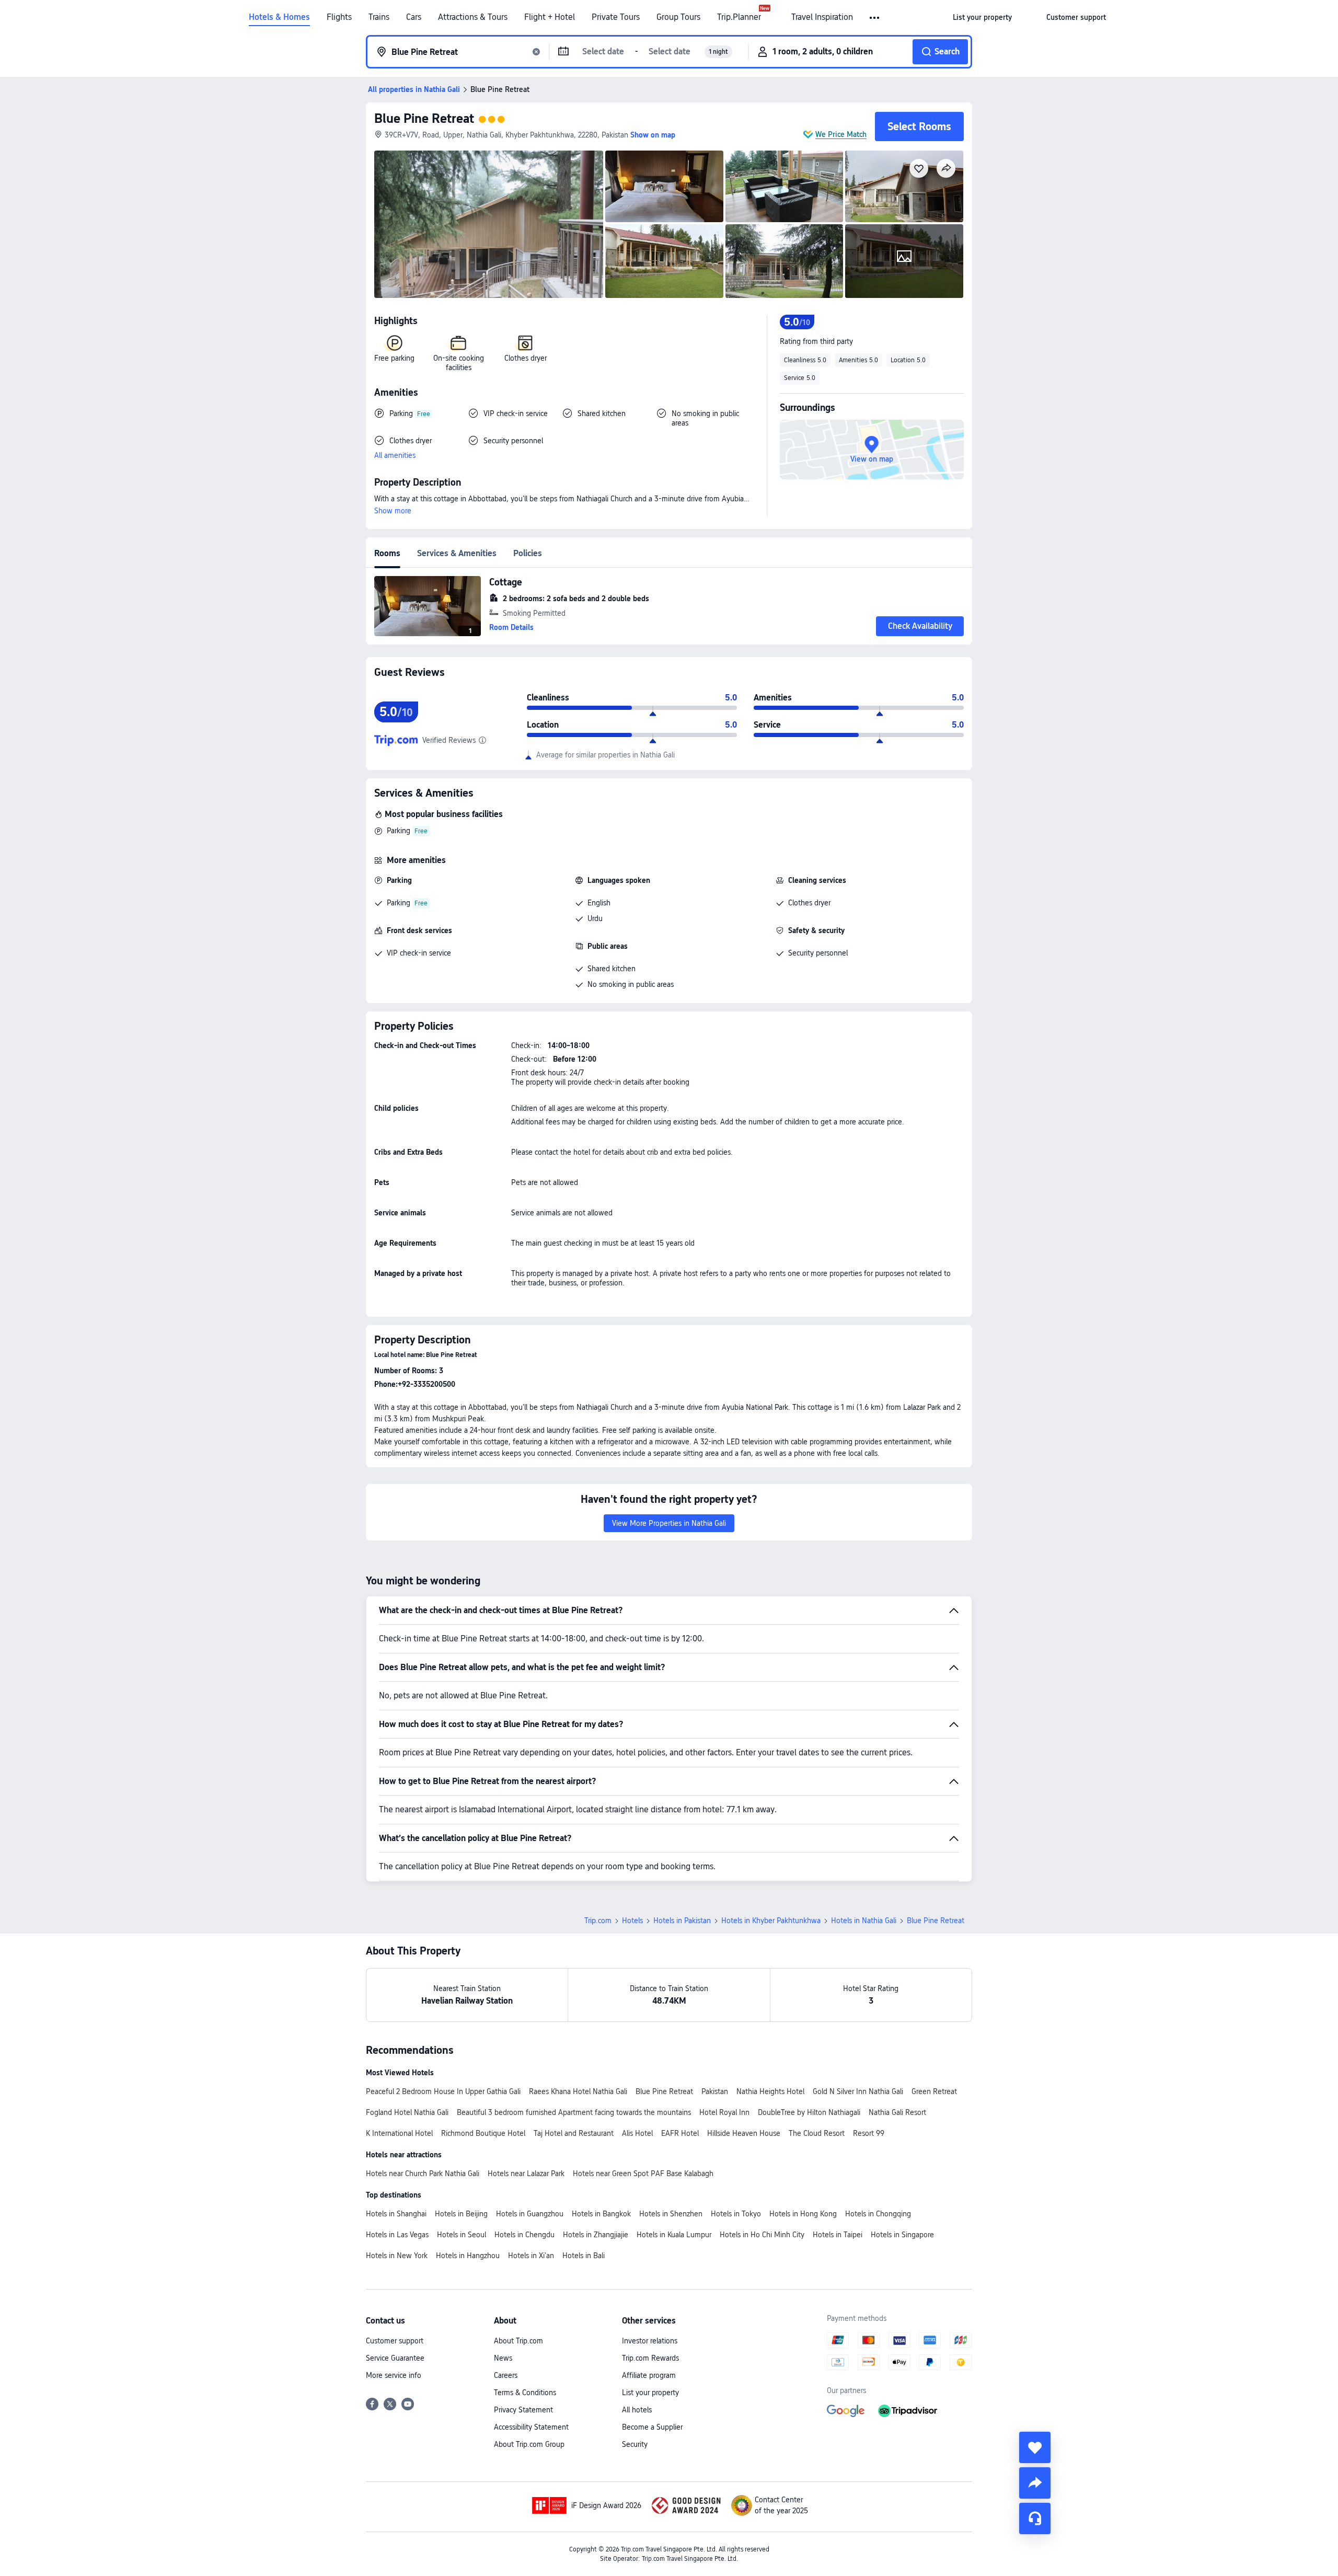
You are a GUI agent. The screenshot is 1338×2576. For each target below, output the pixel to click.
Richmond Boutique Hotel (483, 2133)
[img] (489, 224)
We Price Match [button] (841, 134)
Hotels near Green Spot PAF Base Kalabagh (643, 2173)
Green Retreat (934, 2091)
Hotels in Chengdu (524, 2235)
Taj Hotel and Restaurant (574, 2133)
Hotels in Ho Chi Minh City (762, 2235)
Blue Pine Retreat (424, 118)
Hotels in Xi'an (531, 2256)
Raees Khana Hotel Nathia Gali (578, 2091)
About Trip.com (518, 2341)
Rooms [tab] (387, 553)
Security (635, 2444)
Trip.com (598, 1920)
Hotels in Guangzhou (530, 2214)
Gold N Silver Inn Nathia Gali (858, 2091)
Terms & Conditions (525, 2393)
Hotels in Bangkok (601, 2214)
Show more (393, 511)
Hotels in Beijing (461, 2214)
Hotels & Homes (279, 17)
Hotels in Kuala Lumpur (674, 2235)
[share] (1035, 2483)
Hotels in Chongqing (878, 2214)
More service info (394, 2375)
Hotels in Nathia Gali (864, 1920)
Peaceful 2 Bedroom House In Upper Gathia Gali (443, 2091)
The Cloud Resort (817, 2133)
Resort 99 (869, 2133)
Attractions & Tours (473, 17)
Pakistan (715, 2091)
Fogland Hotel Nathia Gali (407, 2112)
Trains (379, 17)
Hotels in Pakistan (682, 1920)
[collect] (1035, 2447)
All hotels (637, 2410)
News (503, 2358)
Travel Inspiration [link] (822, 17)
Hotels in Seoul (462, 2235)
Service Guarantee (395, 2358)
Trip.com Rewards (650, 2358)
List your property (650, 2393)
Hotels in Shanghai (396, 2214)
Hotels (632, 1920)
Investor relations (650, 2341)
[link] (982, 17)
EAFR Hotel (680, 2133)
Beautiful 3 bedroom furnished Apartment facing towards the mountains (574, 2112)
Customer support (395, 2341)
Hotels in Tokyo (736, 2214)
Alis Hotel (637, 2133)
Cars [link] (414, 17)
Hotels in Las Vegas (397, 2235)
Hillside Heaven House (744, 2133)
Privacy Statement (523, 2410)
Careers (506, 2375)
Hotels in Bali (584, 2256)
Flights (339, 17)
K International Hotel (399, 2133)
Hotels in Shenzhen (671, 2214)
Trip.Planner (739, 17)
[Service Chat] (1035, 2518)
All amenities (395, 455)
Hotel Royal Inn (724, 2112)
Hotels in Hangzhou (468, 2256)
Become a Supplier (652, 2427)
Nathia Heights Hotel (770, 2091)
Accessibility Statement (531, 2427)
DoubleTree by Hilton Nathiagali (809, 2112)
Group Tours (678, 17)
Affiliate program (649, 2375)
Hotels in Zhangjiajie (596, 2235)
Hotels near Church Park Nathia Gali (423, 2173)
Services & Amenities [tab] (457, 553)
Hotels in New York (397, 2256)
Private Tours (616, 17)
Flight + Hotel (550, 17)
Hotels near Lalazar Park (526, 2173)
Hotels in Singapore (902, 2235)
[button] (875, 18)
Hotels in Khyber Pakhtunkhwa (771, 1920)
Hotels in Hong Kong (803, 2214)
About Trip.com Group (529, 2444)
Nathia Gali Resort (897, 2112)
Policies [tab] (528, 553)
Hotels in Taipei (838, 2235)
